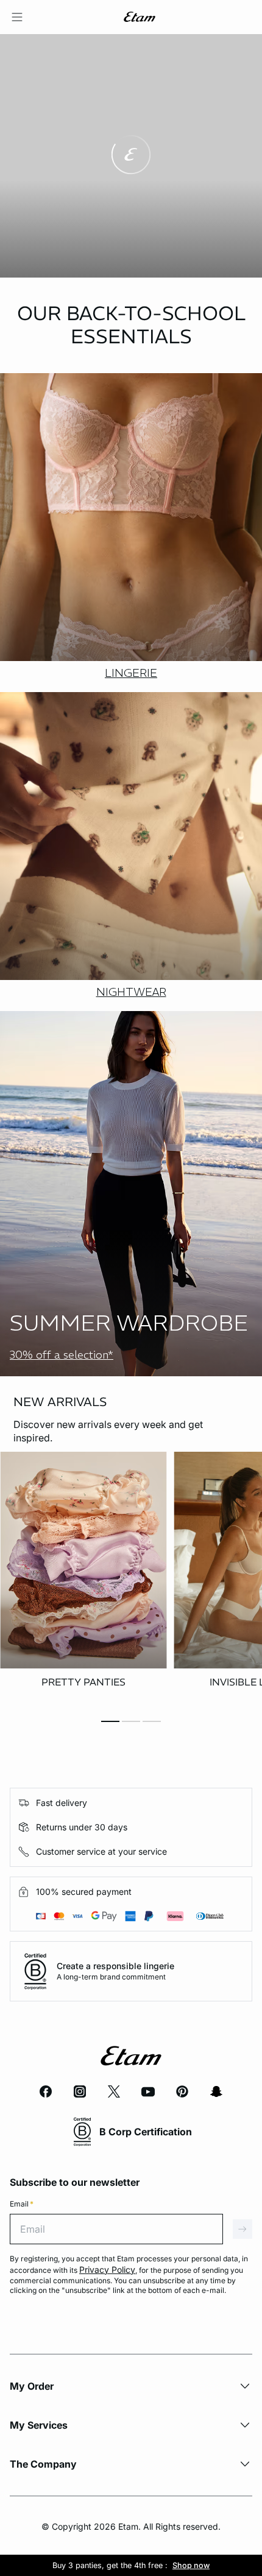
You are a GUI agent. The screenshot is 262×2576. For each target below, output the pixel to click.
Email (22, 2204)
